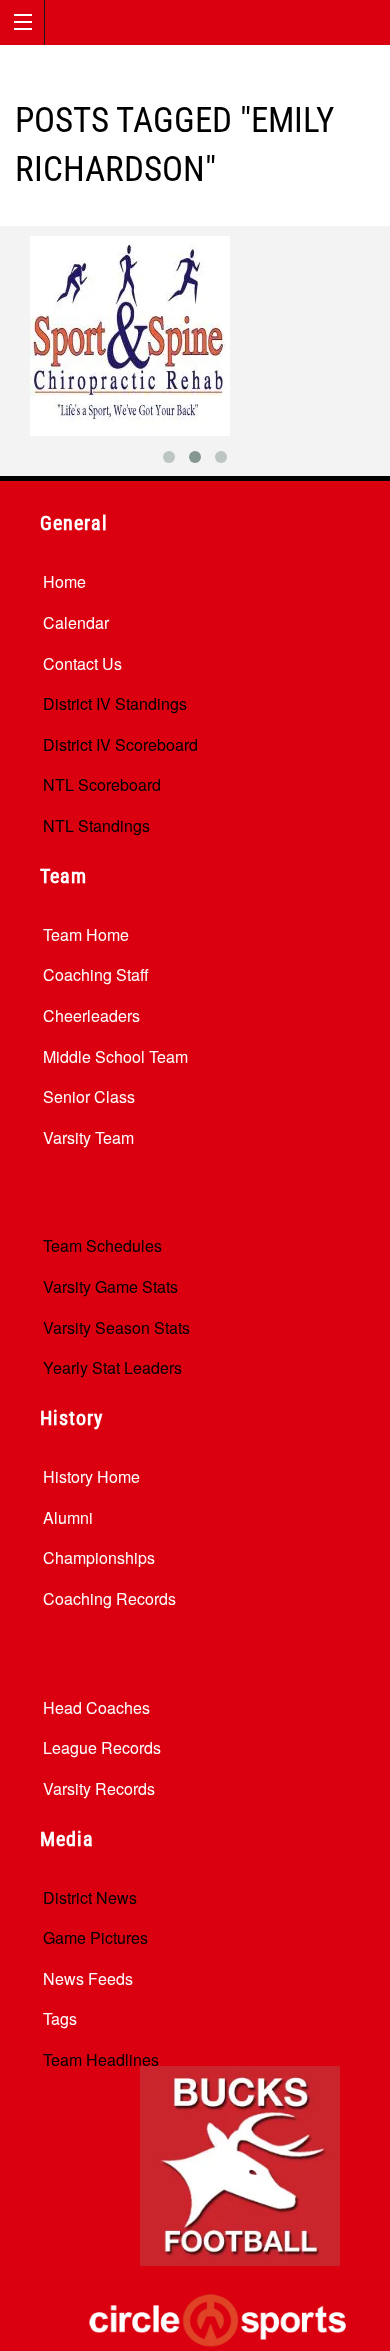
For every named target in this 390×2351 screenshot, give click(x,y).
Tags (60, 2018)
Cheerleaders (91, 1015)
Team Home (86, 934)
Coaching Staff (96, 974)
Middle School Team (115, 1056)
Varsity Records (99, 1788)
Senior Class (89, 1096)
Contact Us (82, 663)
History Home (91, 1476)
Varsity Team (88, 1137)
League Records (102, 1747)
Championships (99, 1557)
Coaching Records (109, 1598)
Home (64, 581)
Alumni (68, 1517)
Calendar (76, 622)
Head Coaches (96, 1707)
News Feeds (88, 1978)
